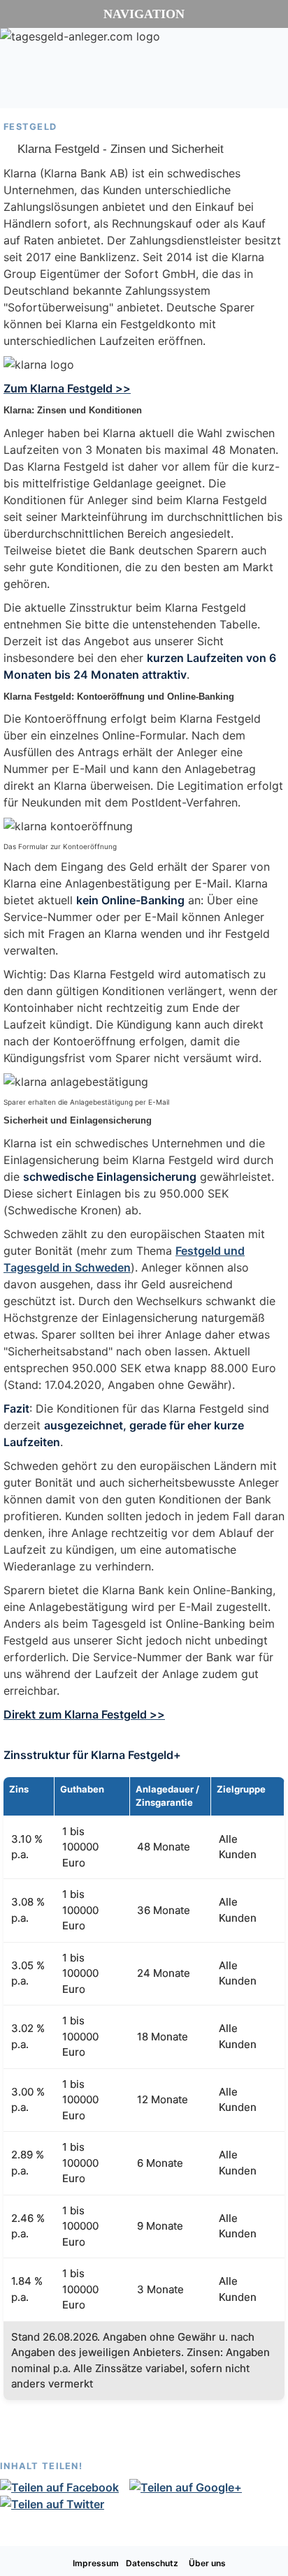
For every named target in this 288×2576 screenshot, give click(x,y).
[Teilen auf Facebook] (65, 2487)
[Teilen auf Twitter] (57, 2504)
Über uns (207, 2563)
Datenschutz (152, 2563)
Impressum (96, 2563)
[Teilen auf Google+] (191, 2487)
